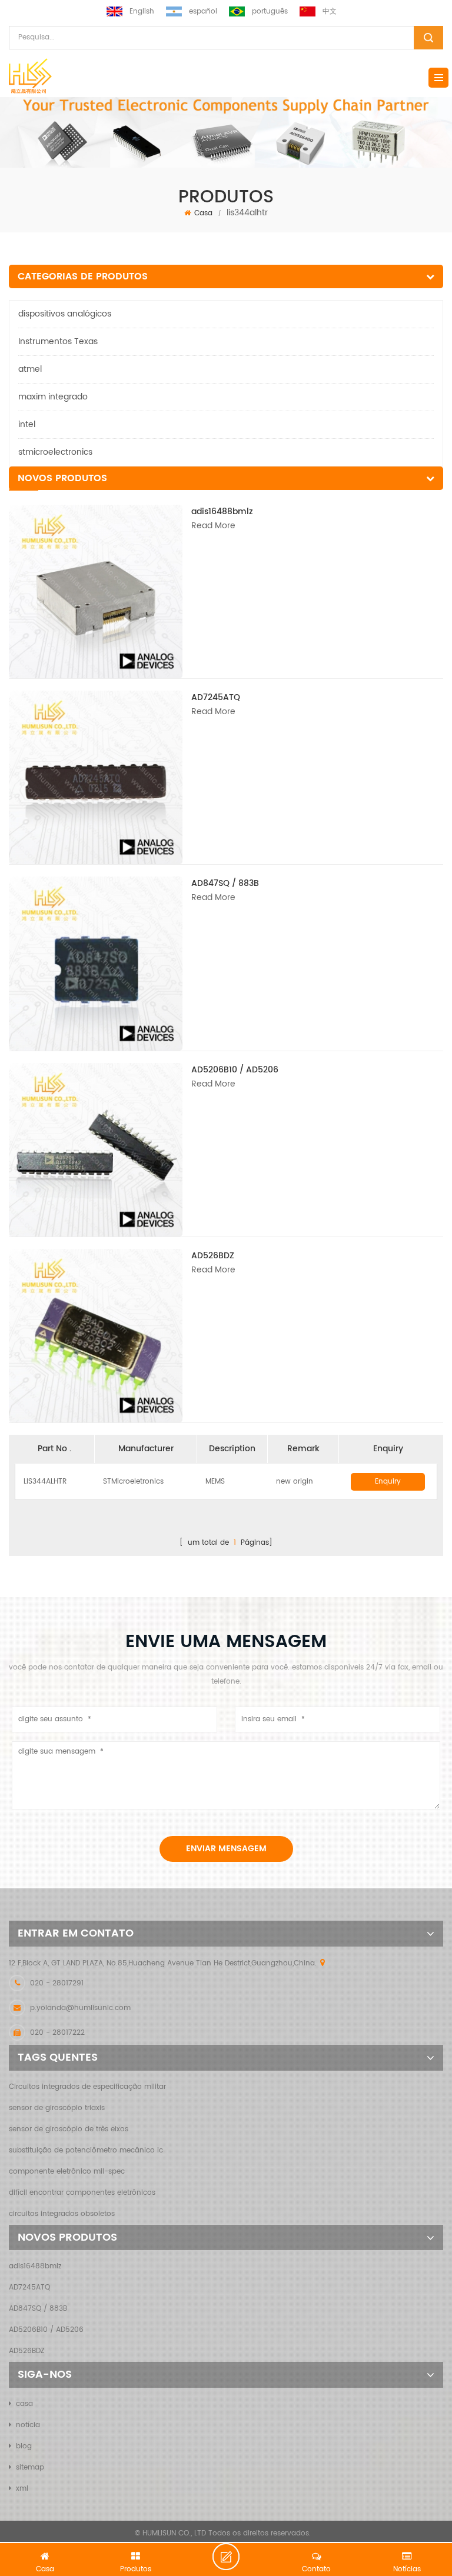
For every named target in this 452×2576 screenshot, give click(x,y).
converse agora (234, 2557)
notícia (28, 2425)
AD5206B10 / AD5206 (235, 1070)
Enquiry (388, 1482)
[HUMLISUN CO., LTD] (30, 76)
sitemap (30, 2467)
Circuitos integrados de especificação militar (87, 2087)
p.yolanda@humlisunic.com (80, 2008)
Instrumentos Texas (58, 341)
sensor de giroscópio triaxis (57, 2108)
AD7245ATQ (216, 697)
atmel (30, 369)
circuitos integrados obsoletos (62, 2214)
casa (24, 2404)
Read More (213, 526)
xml (22, 2489)
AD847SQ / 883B (225, 883)
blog (24, 2446)
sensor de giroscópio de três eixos (69, 2129)
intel (27, 424)
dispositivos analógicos (65, 314)
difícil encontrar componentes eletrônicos (82, 2193)
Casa (203, 213)
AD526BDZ (213, 1256)
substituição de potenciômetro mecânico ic (86, 2150)
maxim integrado (53, 397)
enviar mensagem (226, 1849)
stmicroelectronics (55, 452)
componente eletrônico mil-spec (67, 2172)
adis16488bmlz (222, 511)
